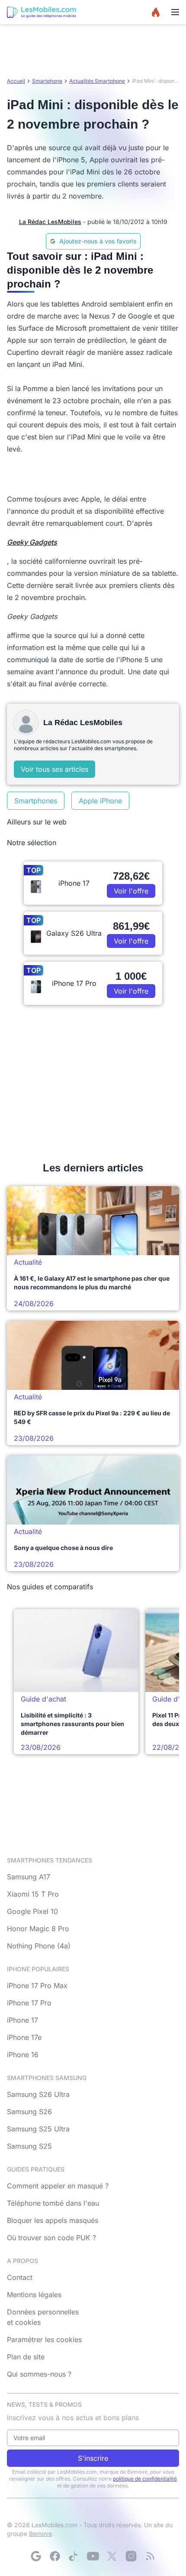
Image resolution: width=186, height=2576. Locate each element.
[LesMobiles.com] (42, 12)
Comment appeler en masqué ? (58, 2186)
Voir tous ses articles (55, 769)
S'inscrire (93, 2458)
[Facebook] (55, 2556)
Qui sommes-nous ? (39, 2374)
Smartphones (36, 801)
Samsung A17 (29, 1877)
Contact (20, 2277)
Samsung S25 (29, 2146)
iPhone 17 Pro (29, 2003)
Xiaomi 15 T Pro (33, 1894)
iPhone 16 (23, 2055)
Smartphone (47, 81)
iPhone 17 (22, 2020)
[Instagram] (131, 2556)
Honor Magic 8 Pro (38, 1929)
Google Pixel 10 (32, 1911)
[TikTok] (74, 2556)
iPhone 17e (24, 2037)
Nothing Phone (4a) (39, 1946)
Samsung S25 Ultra (38, 2129)
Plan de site (26, 2357)
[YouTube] (93, 2556)
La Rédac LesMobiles (50, 222)
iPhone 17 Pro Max (37, 1986)
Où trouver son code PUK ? (51, 2238)
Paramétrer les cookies (44, 2339)
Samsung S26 (29, 2112)
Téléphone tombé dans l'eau (53, 2203)
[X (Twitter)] (112, 2556)
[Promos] (156, 12)
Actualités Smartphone (97, 81)
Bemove (40, 2533)
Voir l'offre (131, 891)
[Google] (36, 2556)
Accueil (16, 81)
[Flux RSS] (150, 2556)
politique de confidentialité (145, 2479)
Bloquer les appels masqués (53, 2220)
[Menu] (175, 12)
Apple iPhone (100, 801)
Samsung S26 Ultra (38, 2094)
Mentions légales (34, 2295)
